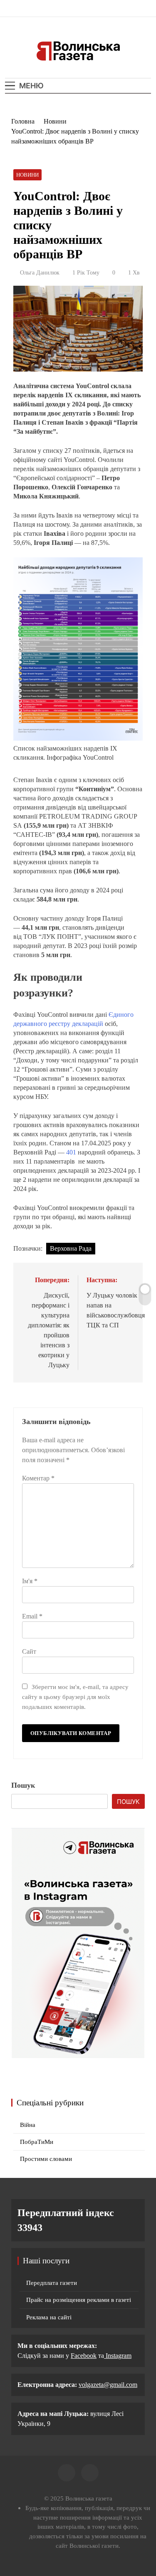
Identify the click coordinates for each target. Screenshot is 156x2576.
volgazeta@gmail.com (108, 2385)
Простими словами (46, 2159)
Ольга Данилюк (40, 273)
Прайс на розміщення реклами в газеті (79, 2300)
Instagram (118, 2356)
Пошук (23, 1785)
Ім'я (30, 1581)
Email (32, 1616)
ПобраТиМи (37, 2142)
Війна (28, 2125)
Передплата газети (52, 2283)
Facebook (84, 2356)
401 (71, 1152)
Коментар (38, 1478)
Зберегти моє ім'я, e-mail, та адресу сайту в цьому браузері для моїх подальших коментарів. (75, 1697)
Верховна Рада (71, 1248)
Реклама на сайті (49, 2317)
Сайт (29, 1651)
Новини (27, 175)
